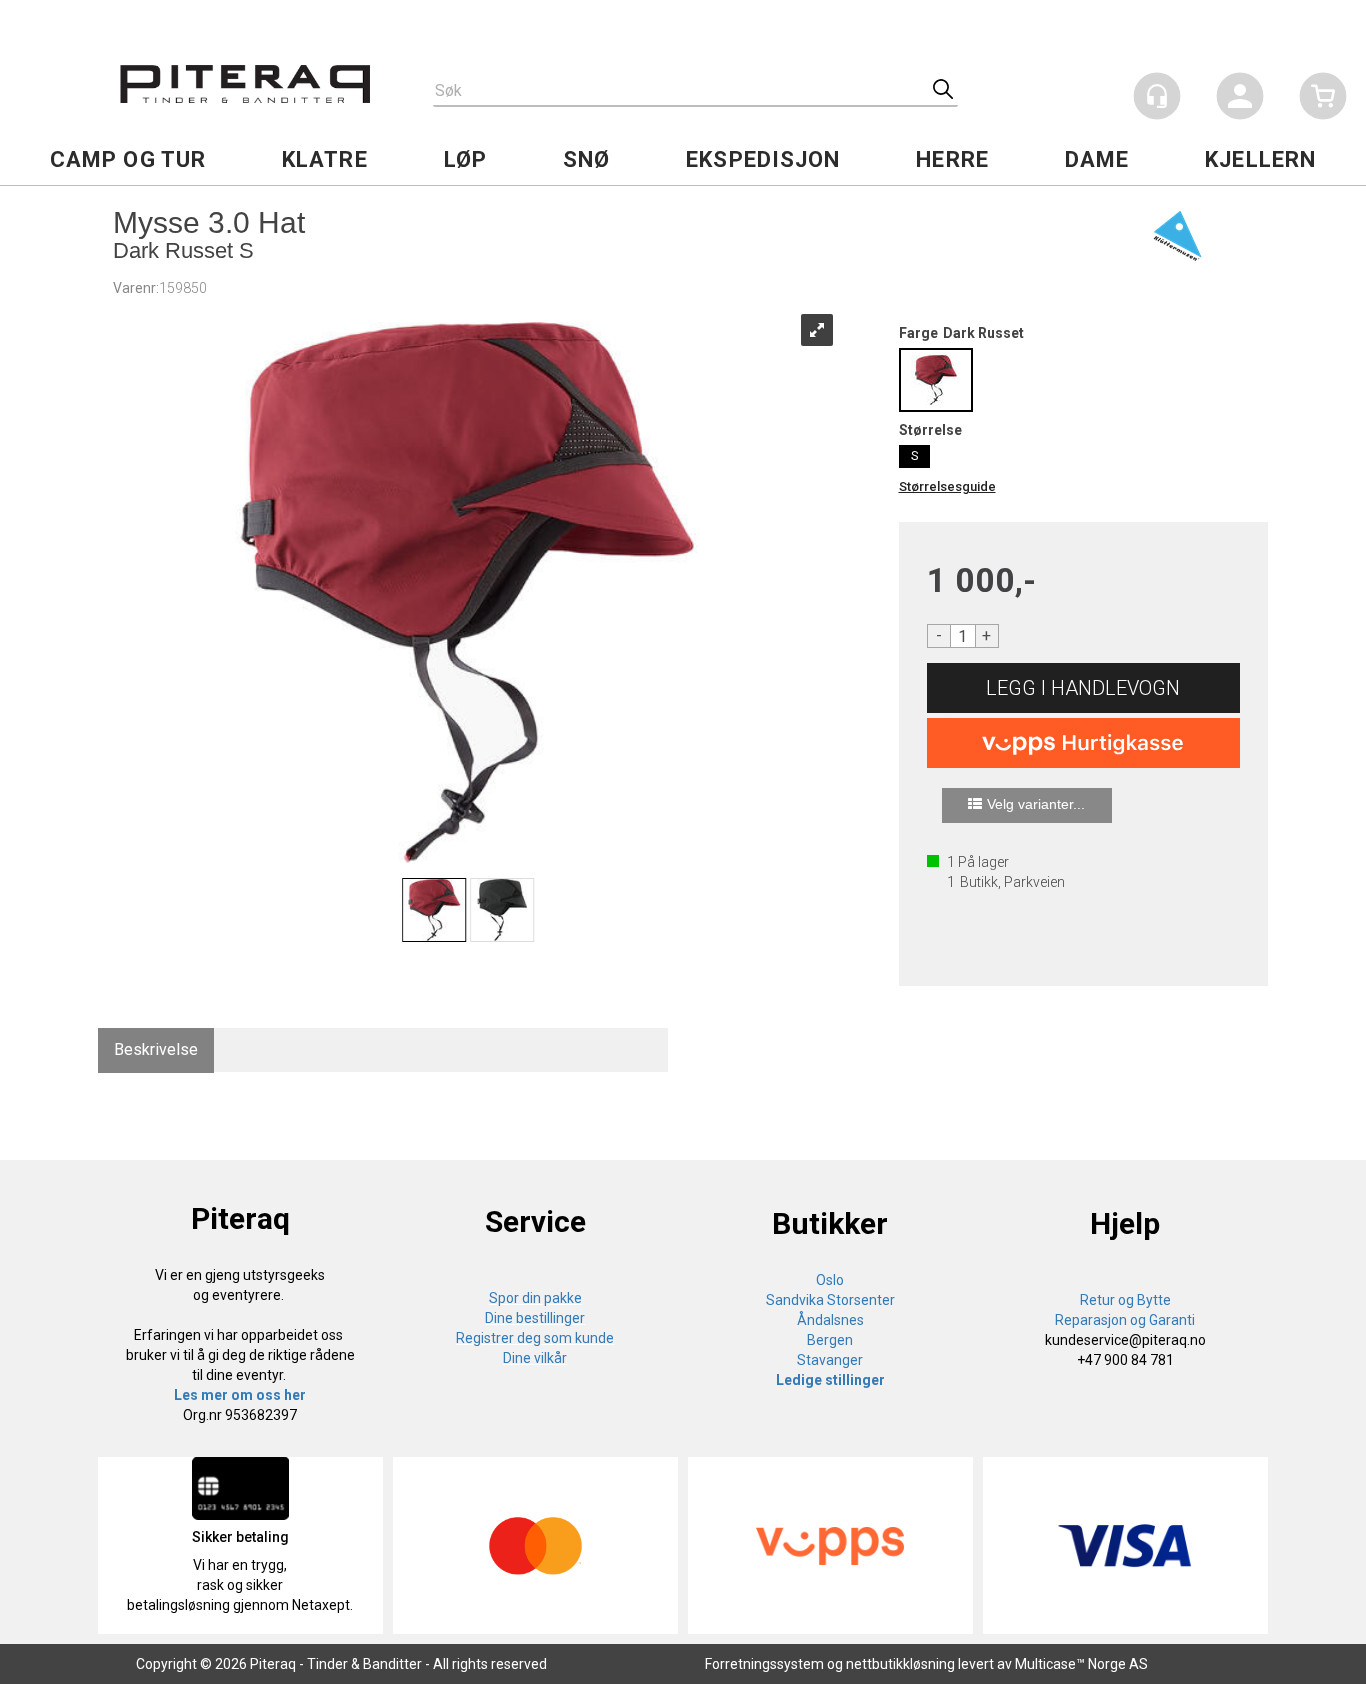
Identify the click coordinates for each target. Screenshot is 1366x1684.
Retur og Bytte (1125, 1300)
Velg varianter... (1036, 804)
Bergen (830, 1340)
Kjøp (1084, 688)
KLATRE (325, 159)
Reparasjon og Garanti (1125, 1320)
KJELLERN (1260, 159)
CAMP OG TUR (128, 159)
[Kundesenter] (1157, 96)
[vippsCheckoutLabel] (1084, 743)
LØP (465, 159)
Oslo (830, 1280)
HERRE (952, 159)
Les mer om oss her (240, 1395)
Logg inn (1240, 99)
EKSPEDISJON (763, 159)
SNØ (586, 159)
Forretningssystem (764, 1664)
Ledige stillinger (830, 1380)
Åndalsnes (830, 1320)
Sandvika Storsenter (830, 1300)
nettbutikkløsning (900, 1664)
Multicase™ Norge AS (1081, 1664)
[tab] (156, 1050)
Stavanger (830, 1360)
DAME (1097, 159)
